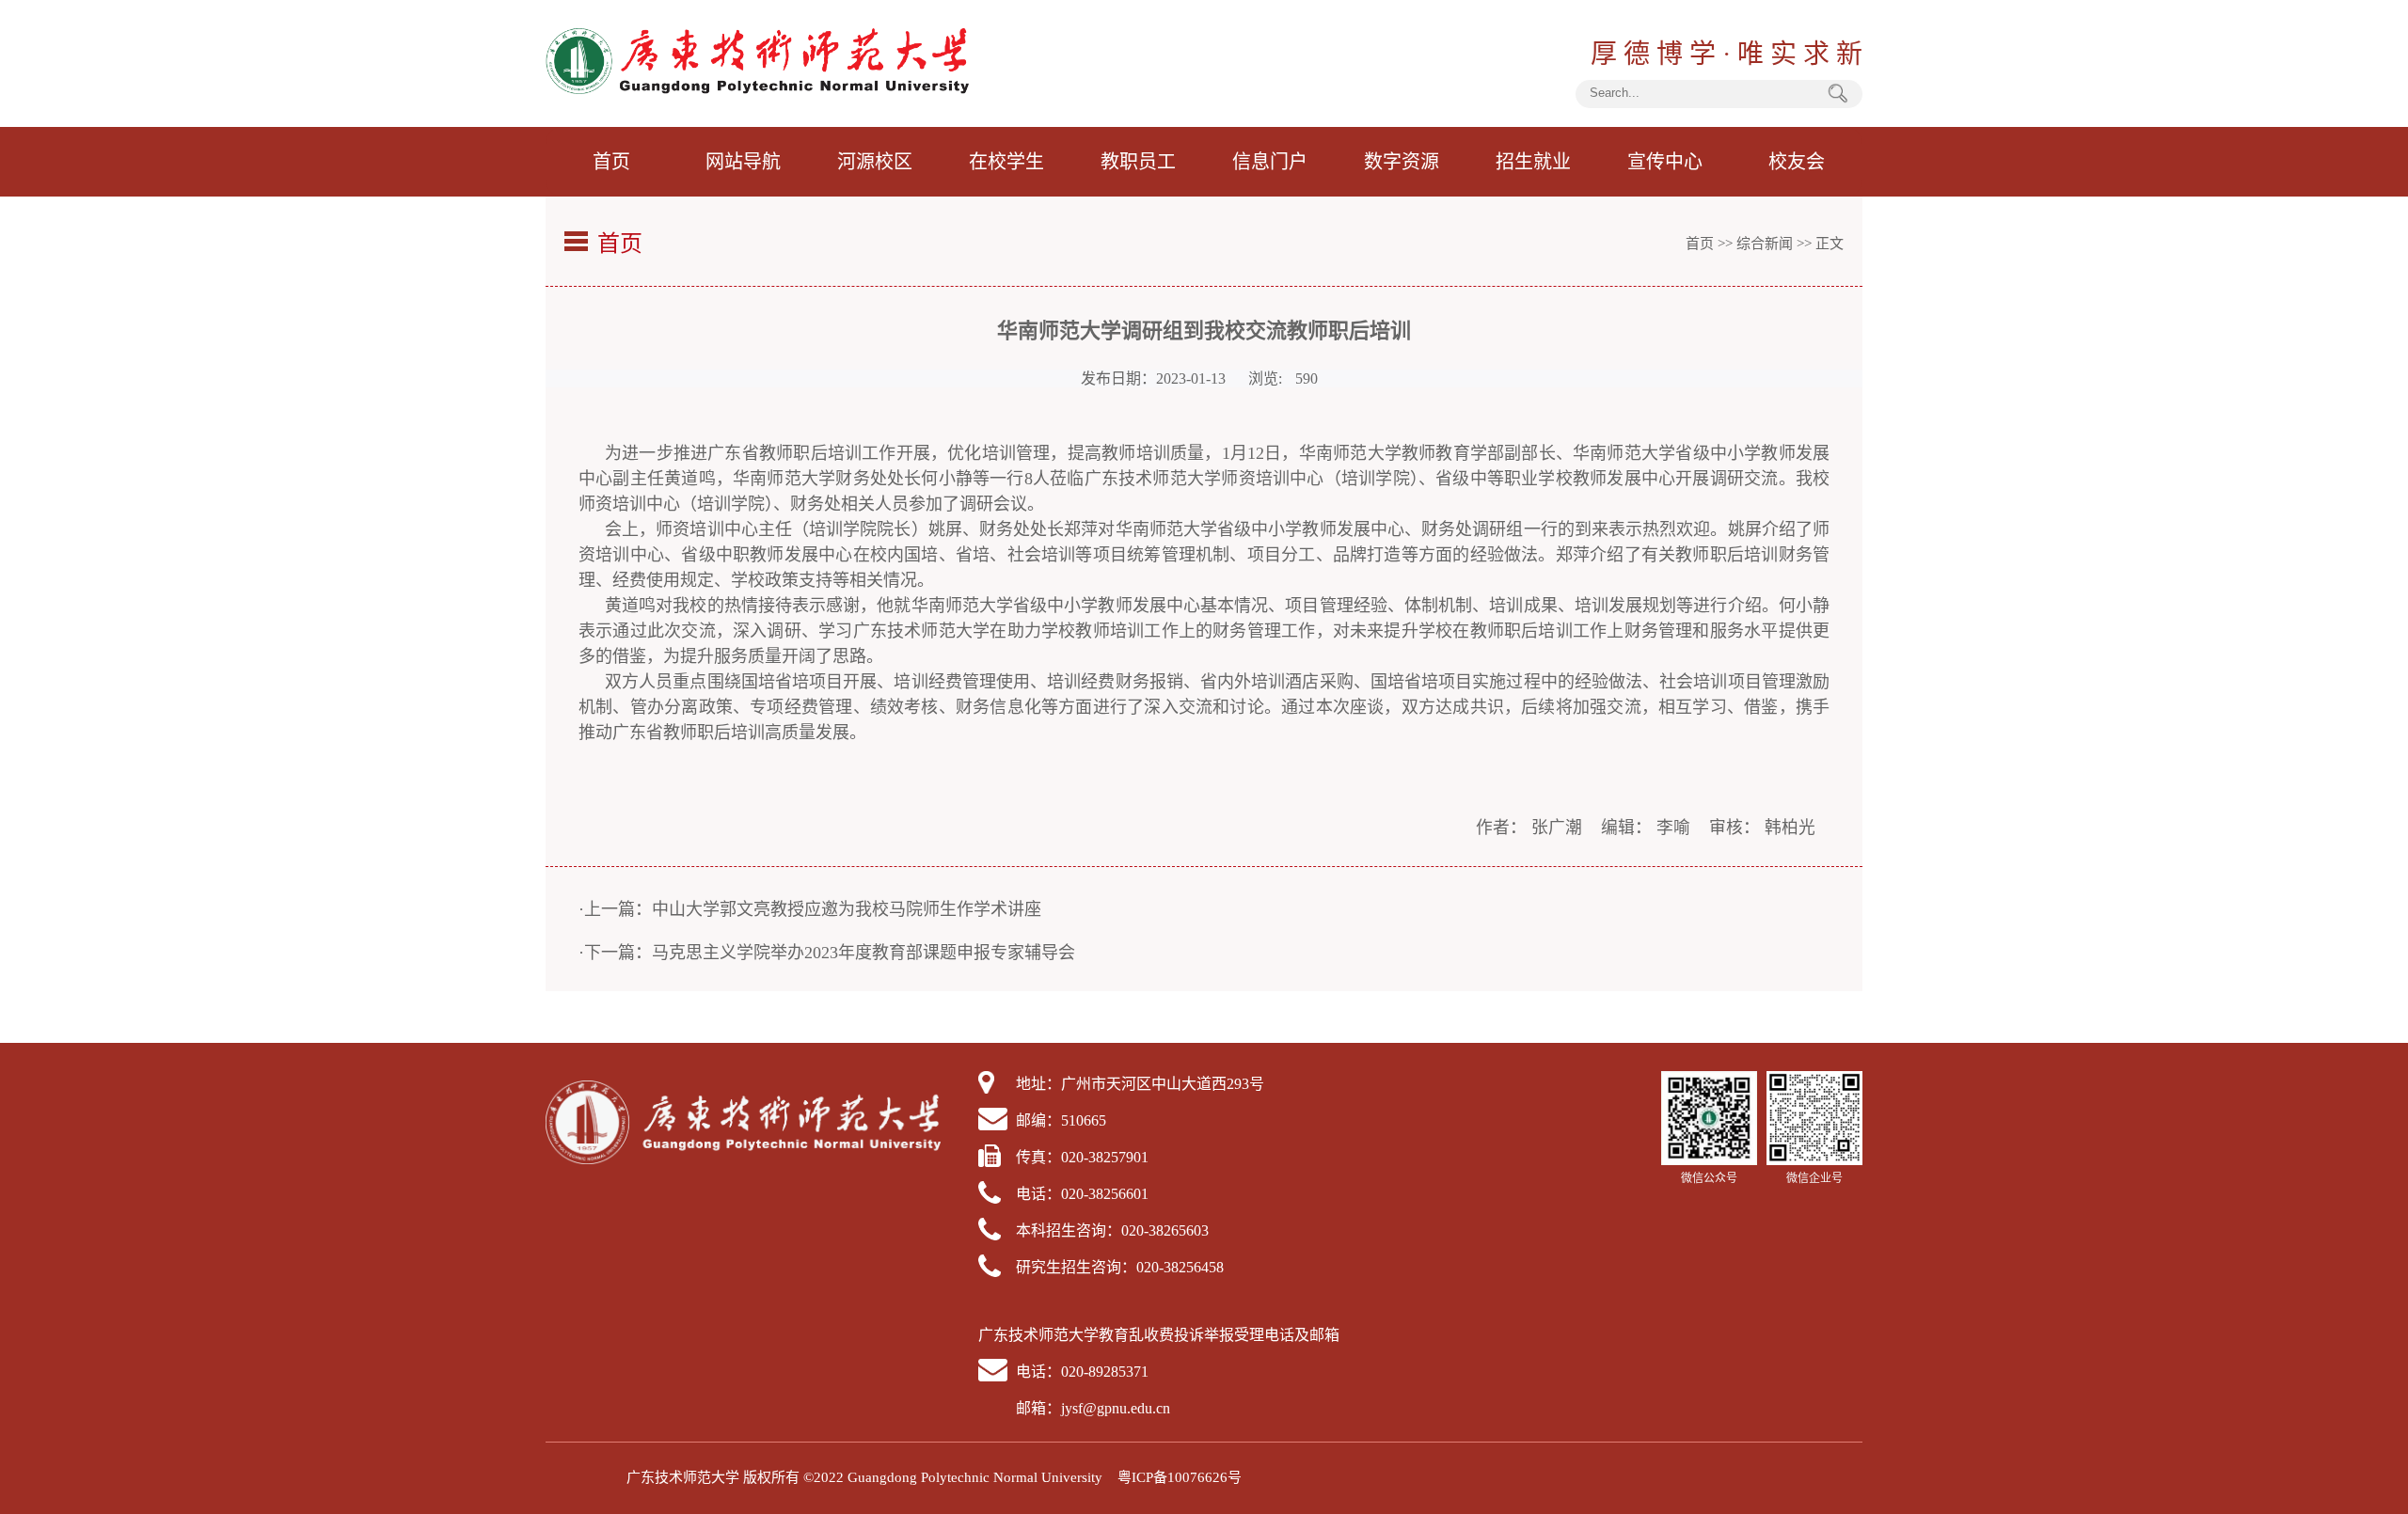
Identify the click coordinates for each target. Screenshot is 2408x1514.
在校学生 (1006, 162)
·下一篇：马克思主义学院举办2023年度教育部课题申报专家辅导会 (827, 953)
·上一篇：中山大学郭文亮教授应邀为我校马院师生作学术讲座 (810, 909)
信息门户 (1270, 162)
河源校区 (875, 162)
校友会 (1797, 162)
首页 (611, 162)
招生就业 (1533, 162)
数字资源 (1402, 162)
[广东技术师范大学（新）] (757, 89)
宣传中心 (1665, 162)
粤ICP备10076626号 (1180, 1477)
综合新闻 (1765, 244)
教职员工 (1138, 162)
